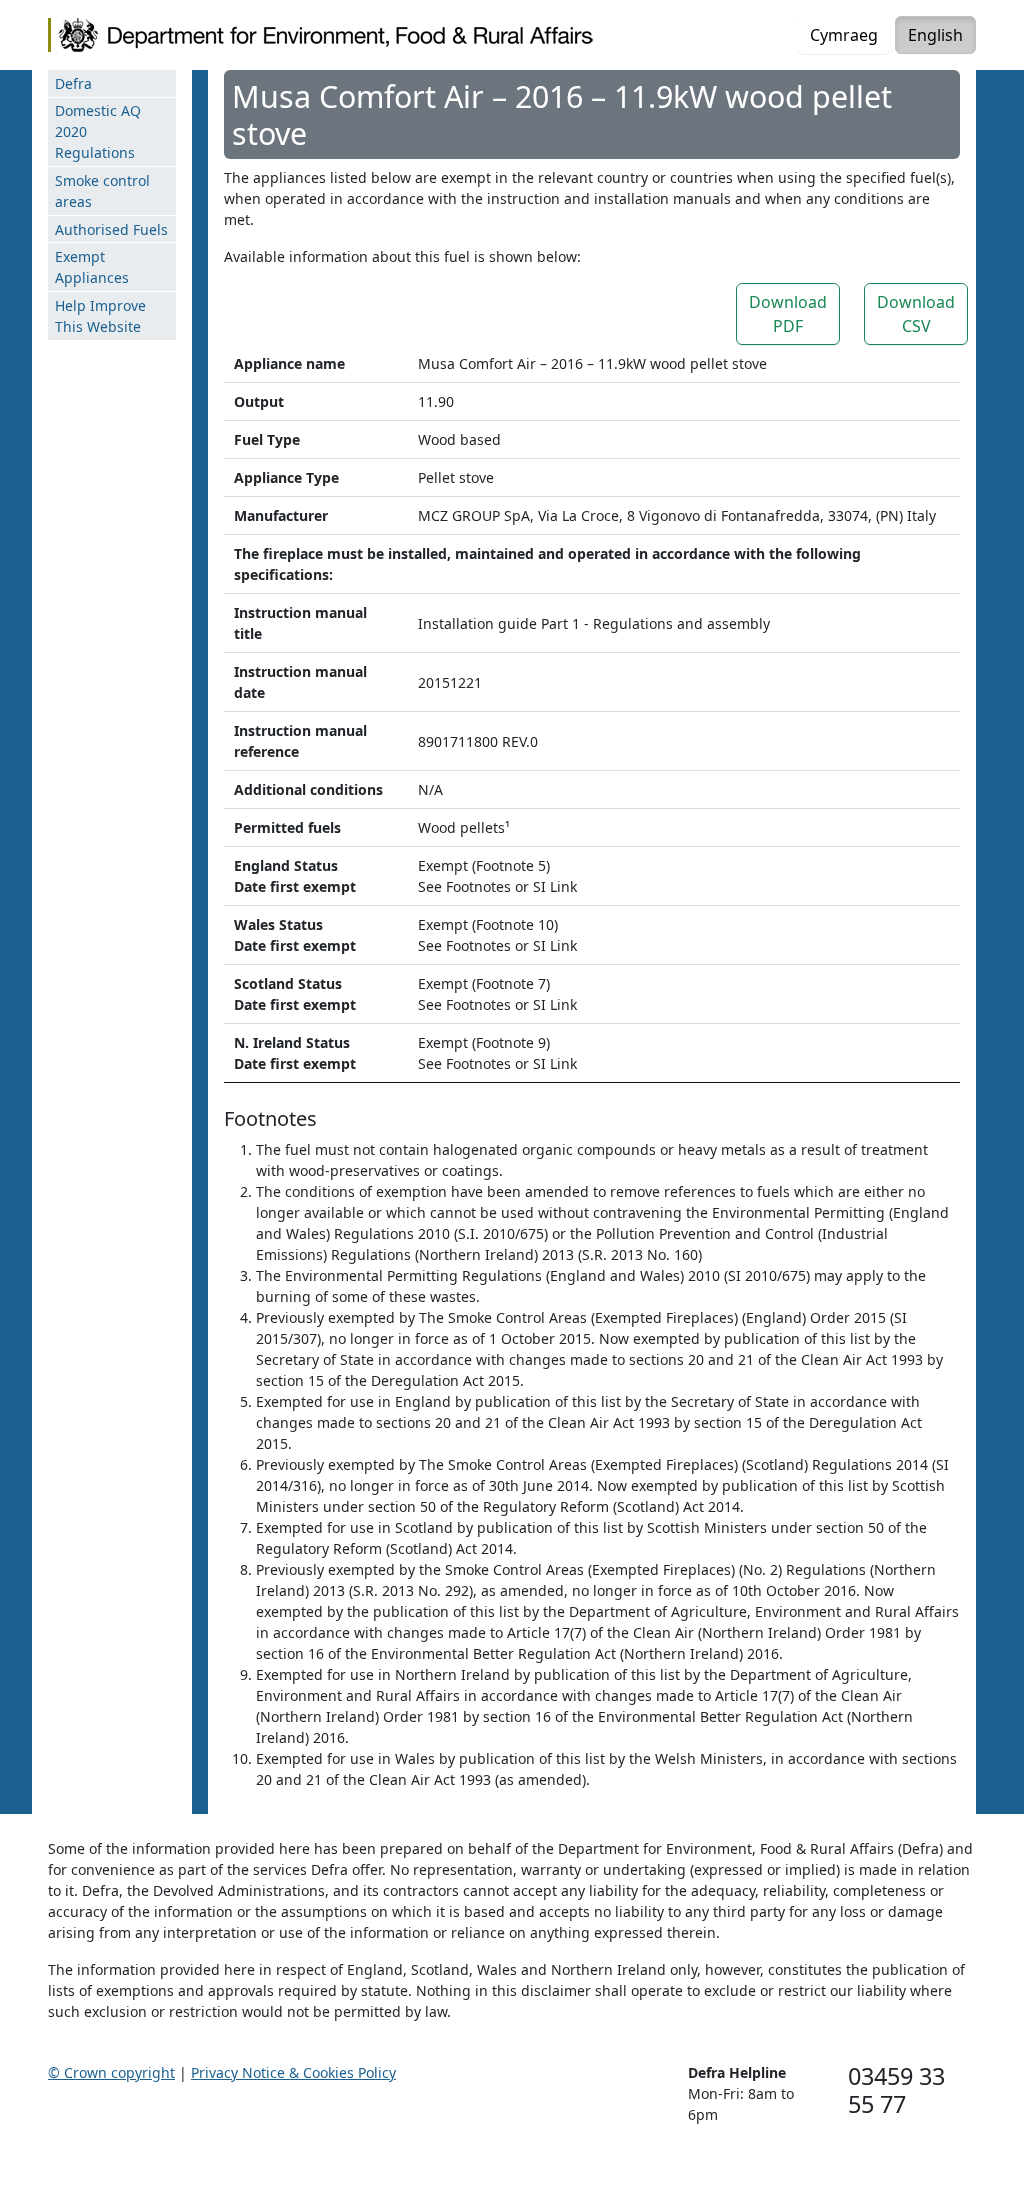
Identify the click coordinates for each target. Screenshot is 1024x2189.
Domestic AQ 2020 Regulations (98, 131)
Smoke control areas (102, 191)
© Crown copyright (111, 2072)
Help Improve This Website (100, 316)
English (935, 35)
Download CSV (916, 314)
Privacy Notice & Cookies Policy (293, 2072)
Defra (73, 83)
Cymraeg (844, 35)
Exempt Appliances (92, 267)
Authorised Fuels (111, 229)
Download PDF (788, 314)
